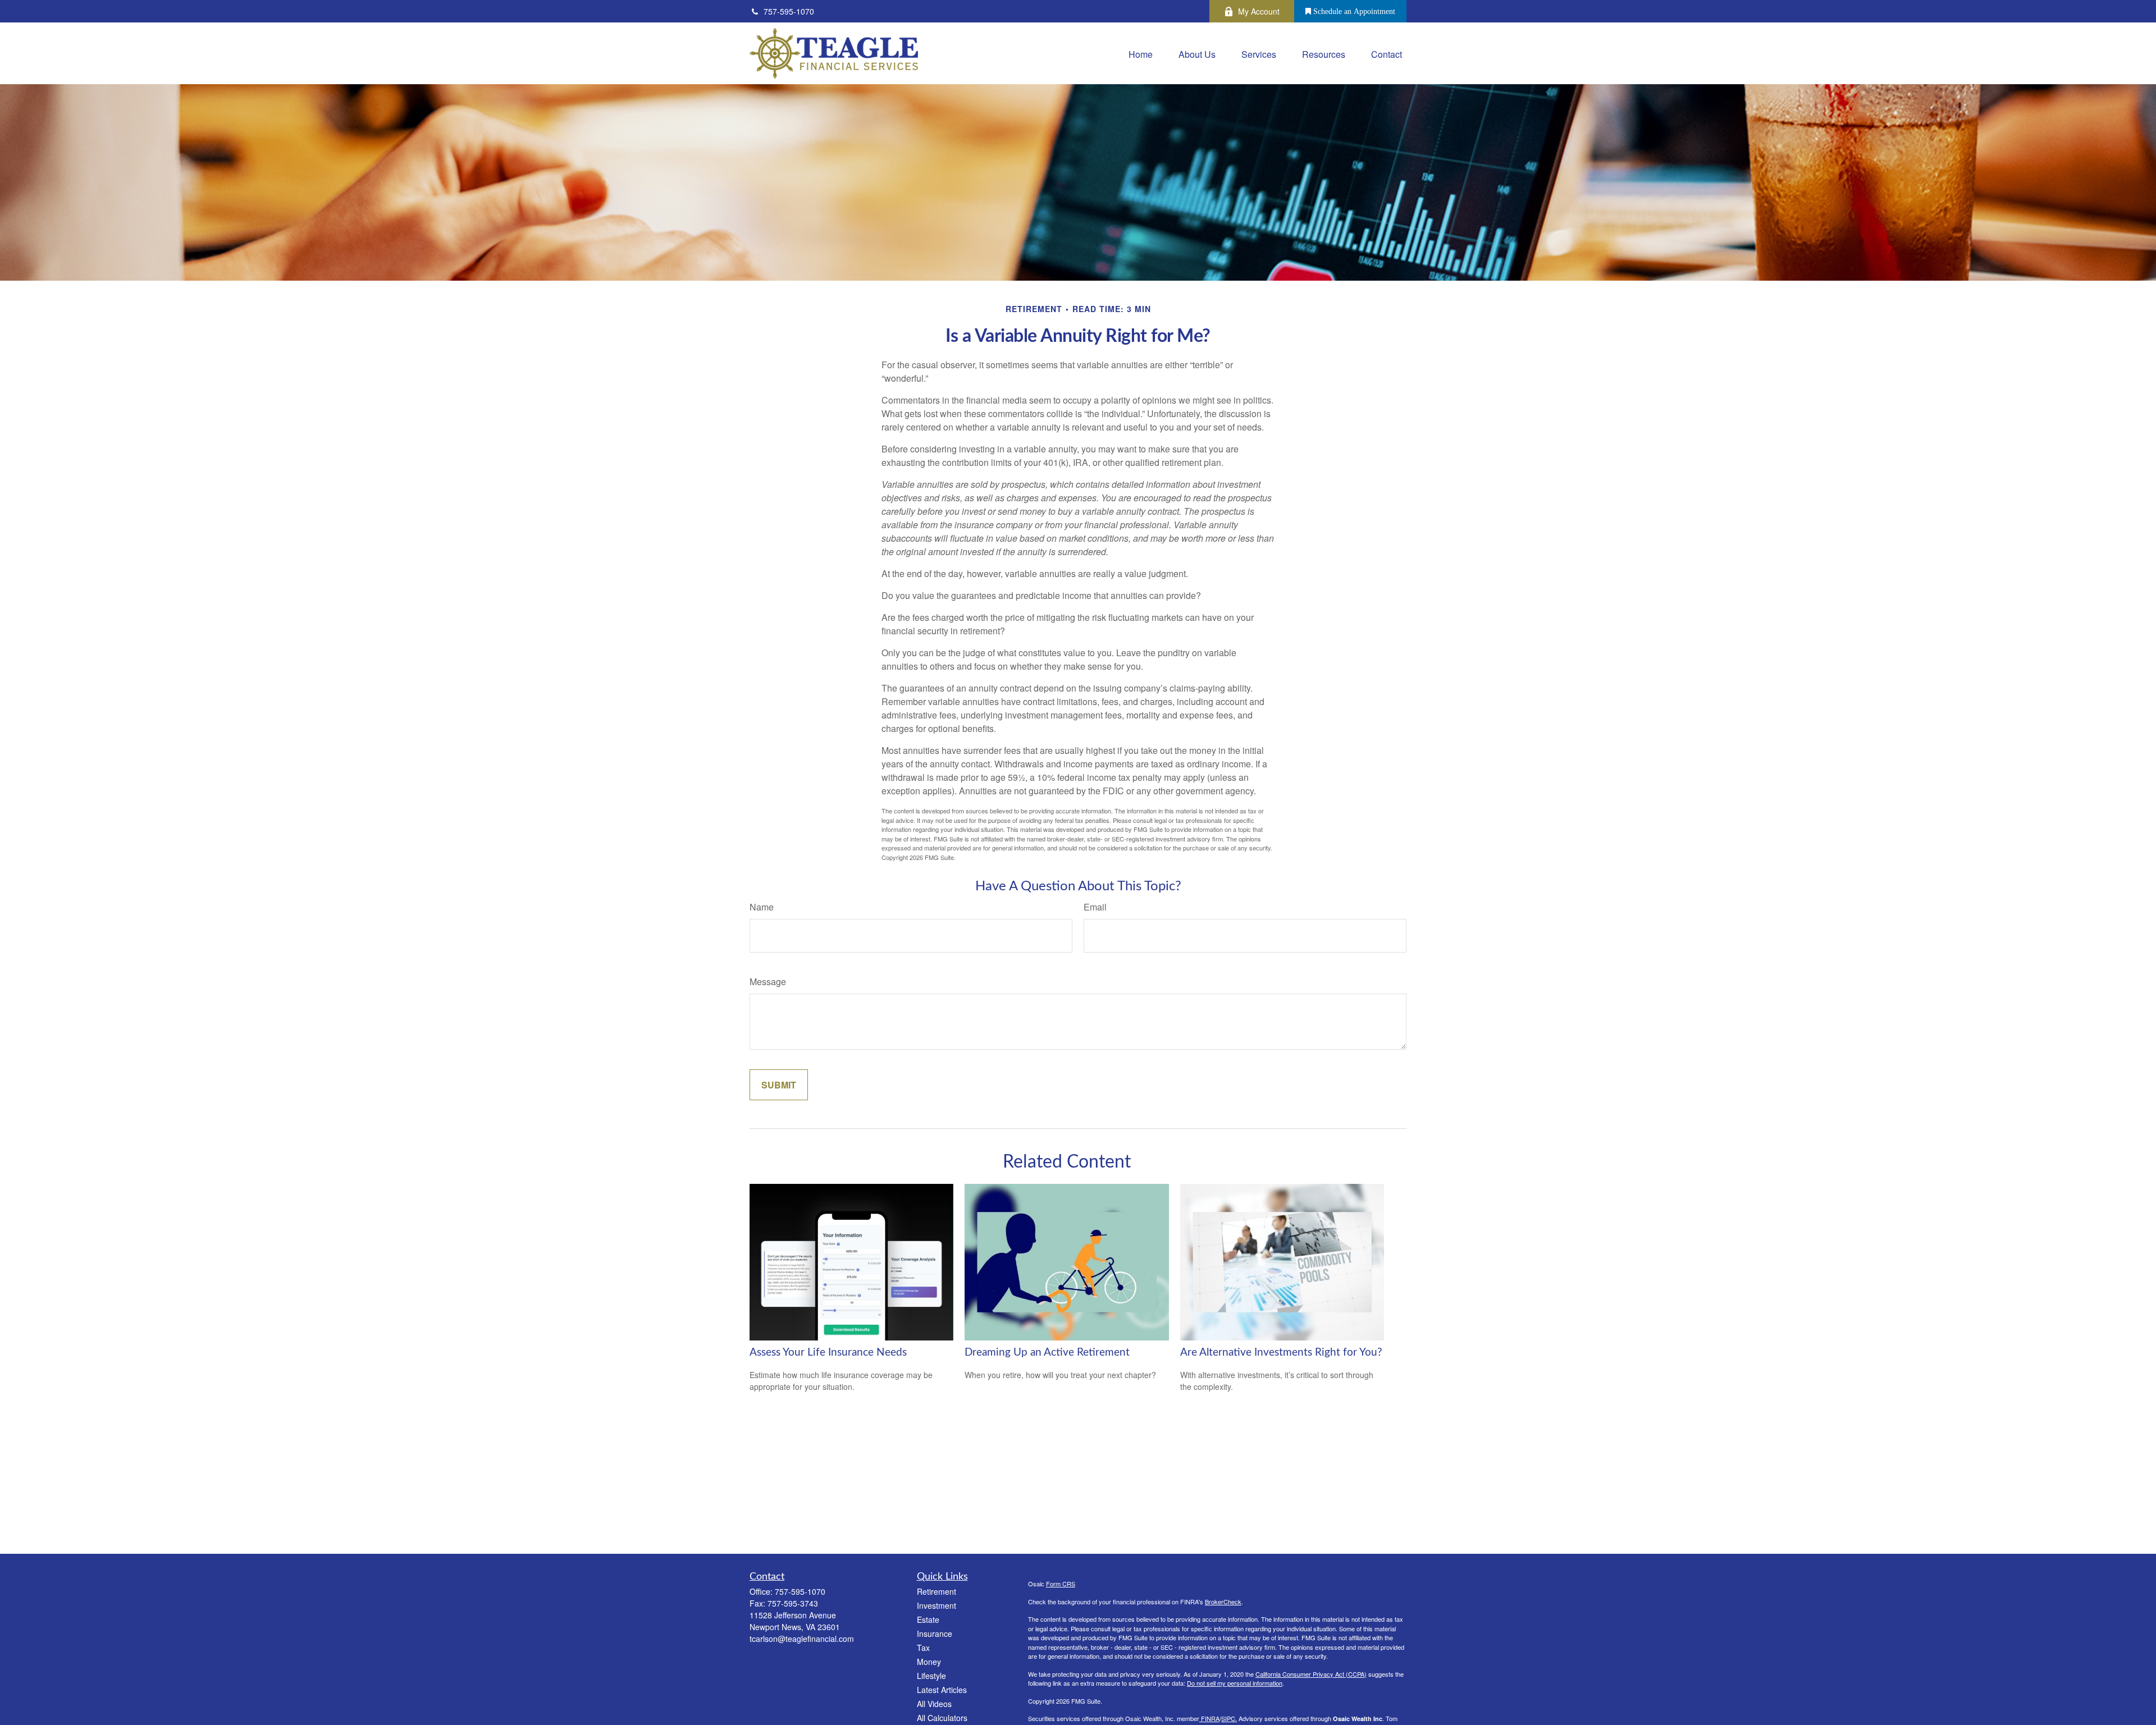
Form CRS (1061, 1584)
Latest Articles (942, 1690)
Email (1095, 907)
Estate (928, 1619)
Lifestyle (931, 1676)
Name (762, 907)
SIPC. (1229, 1718)
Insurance (935, 1634)
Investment (937, 1605)
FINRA (1209, 1718)
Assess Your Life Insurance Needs (828, 1353)
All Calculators (942, 1718)
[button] (1141, 53)
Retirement (937, 1591)
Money (929, 1662)
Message (768, 982)
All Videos (934, 1704)
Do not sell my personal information (1235, 1683)
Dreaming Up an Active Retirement (1047, 1353)
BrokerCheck (1223, 1602)
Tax (923, 1648)
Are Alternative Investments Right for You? (1281, 1353)
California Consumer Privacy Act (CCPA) (1311, 1674)
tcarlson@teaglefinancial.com (802, 1639)
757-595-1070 (789, 11)
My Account (1259, 11)
